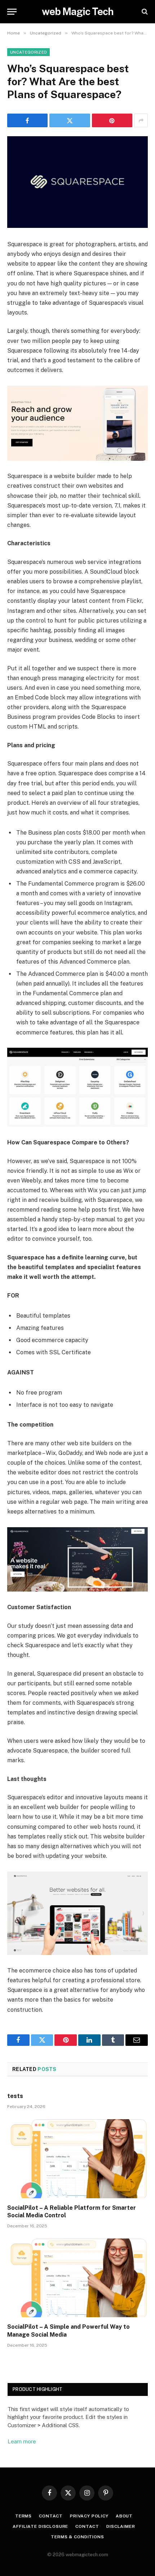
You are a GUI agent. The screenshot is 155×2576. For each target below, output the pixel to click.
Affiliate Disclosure (40, 2526)
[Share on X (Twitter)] (70, 120)
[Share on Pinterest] (112, 120)
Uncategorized (28, 52)
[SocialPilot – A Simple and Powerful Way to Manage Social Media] (77, 2278)
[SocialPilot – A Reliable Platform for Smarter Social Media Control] (77, 2159)
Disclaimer (121, 2526)
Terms (23, 2516)
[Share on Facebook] (27, 120)
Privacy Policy (89, 2516)
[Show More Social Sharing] (141, 120)
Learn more (22, 2441)
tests (15, 2096)
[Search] (144, 12)
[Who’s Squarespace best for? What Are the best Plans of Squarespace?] (77, 182)
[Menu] (12, 12)
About (124, 2516)
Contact (51, 2516)
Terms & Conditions (77, 2537)
